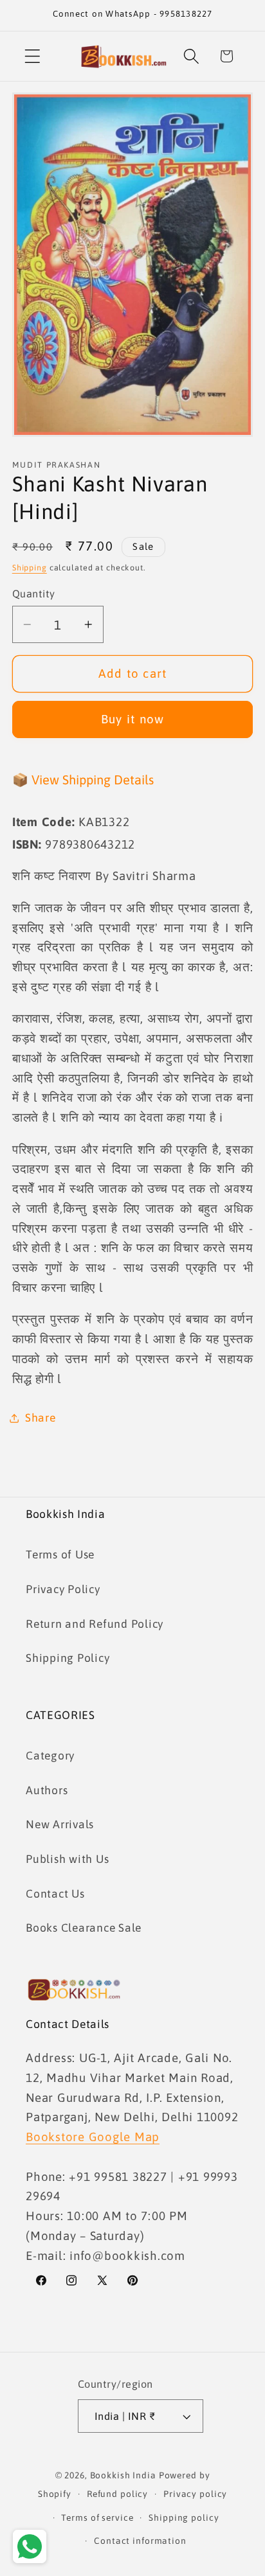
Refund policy (117, 2494)
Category (50, 1756)
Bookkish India (123, 2475)
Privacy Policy (63, 1589)
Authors (47, 1790)
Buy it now (133, 719)
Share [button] (41, 1418)
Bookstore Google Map (93, 2137)
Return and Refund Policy (95, 1624)
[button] (32, 56)
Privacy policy (195, 2494)
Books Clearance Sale (84, 1928)
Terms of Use (60, 1555)
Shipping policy (184, 2518)
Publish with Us (67, 1859)
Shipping (30, 568)
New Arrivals (60, 1824)
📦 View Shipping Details (83, 780)
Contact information (140, 2541)
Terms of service (97, 2518)
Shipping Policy (68, 1658)
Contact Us (55, 1894)
